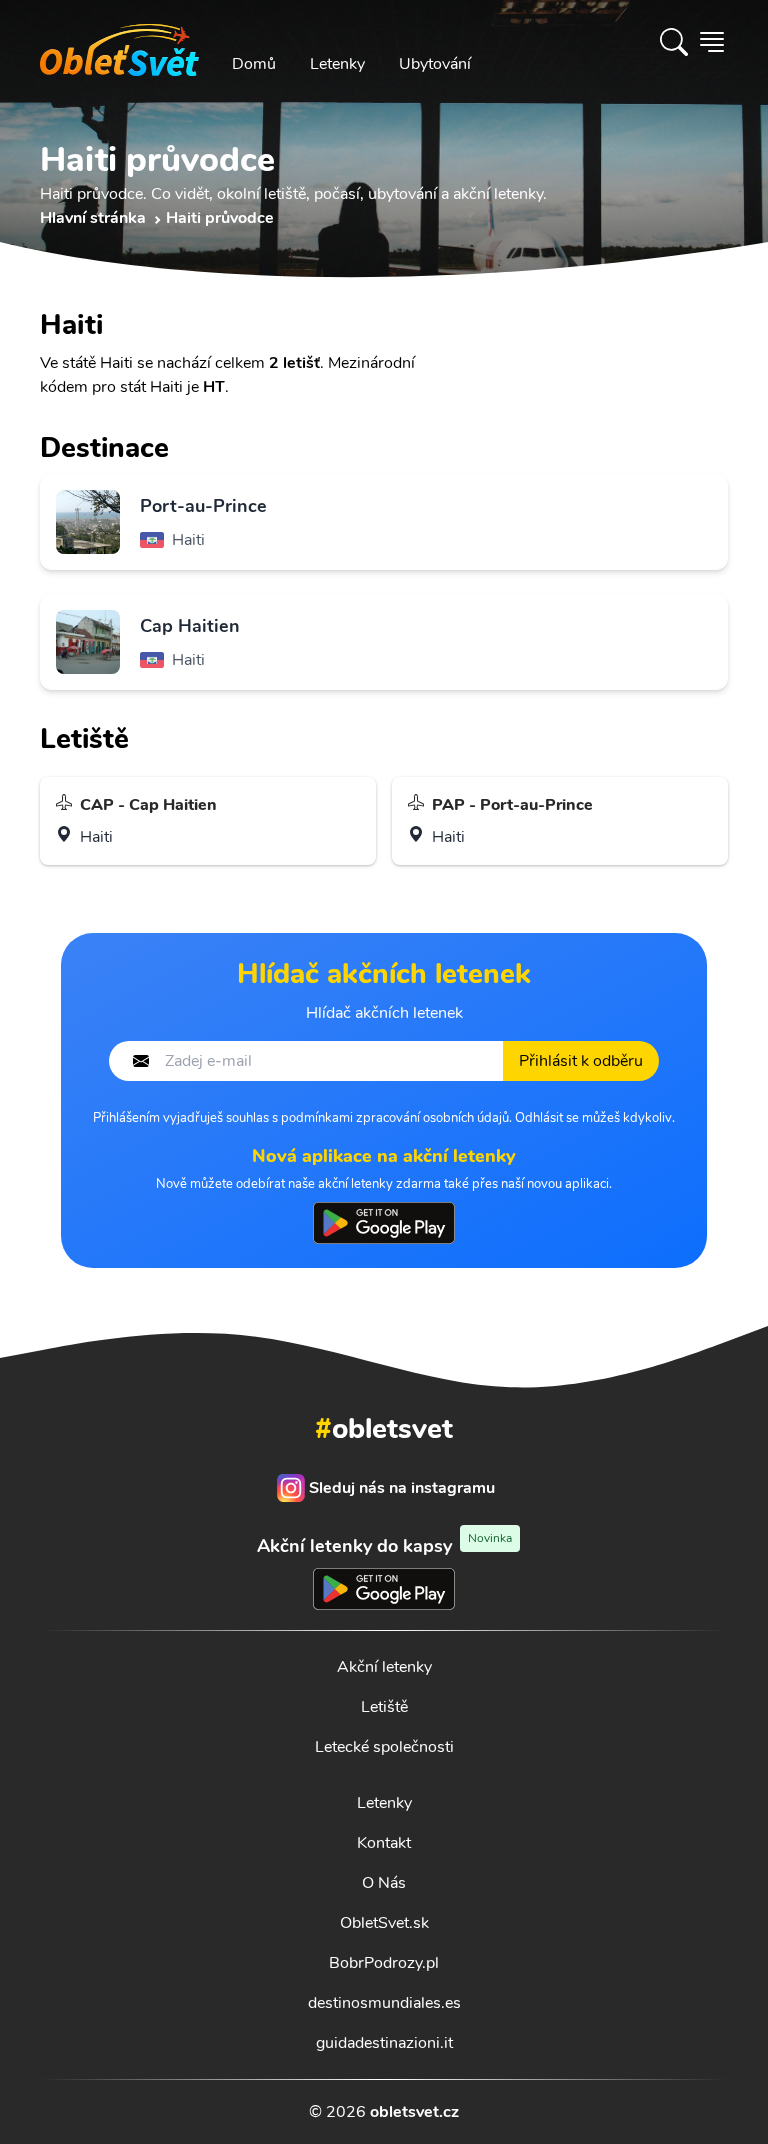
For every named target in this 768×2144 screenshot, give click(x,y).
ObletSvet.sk (384, 1923)
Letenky (337, 64)
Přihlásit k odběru (581, 1061)
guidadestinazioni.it (384, 2043)
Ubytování (435, 64)
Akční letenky (384, 1667)
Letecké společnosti (384, 1747)
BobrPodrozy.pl (384, 1963)
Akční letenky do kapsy (384, 1545)
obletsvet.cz (414, 2112)
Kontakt (384, 1843)
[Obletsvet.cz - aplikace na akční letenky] (384, 1223)
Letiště (384, 1707)
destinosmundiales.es (384, 2003)
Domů (254, 64)
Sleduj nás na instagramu (402, 1488)
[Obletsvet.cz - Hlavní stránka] (119, 42)
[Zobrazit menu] (712, 42)
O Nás (384, 1883)
